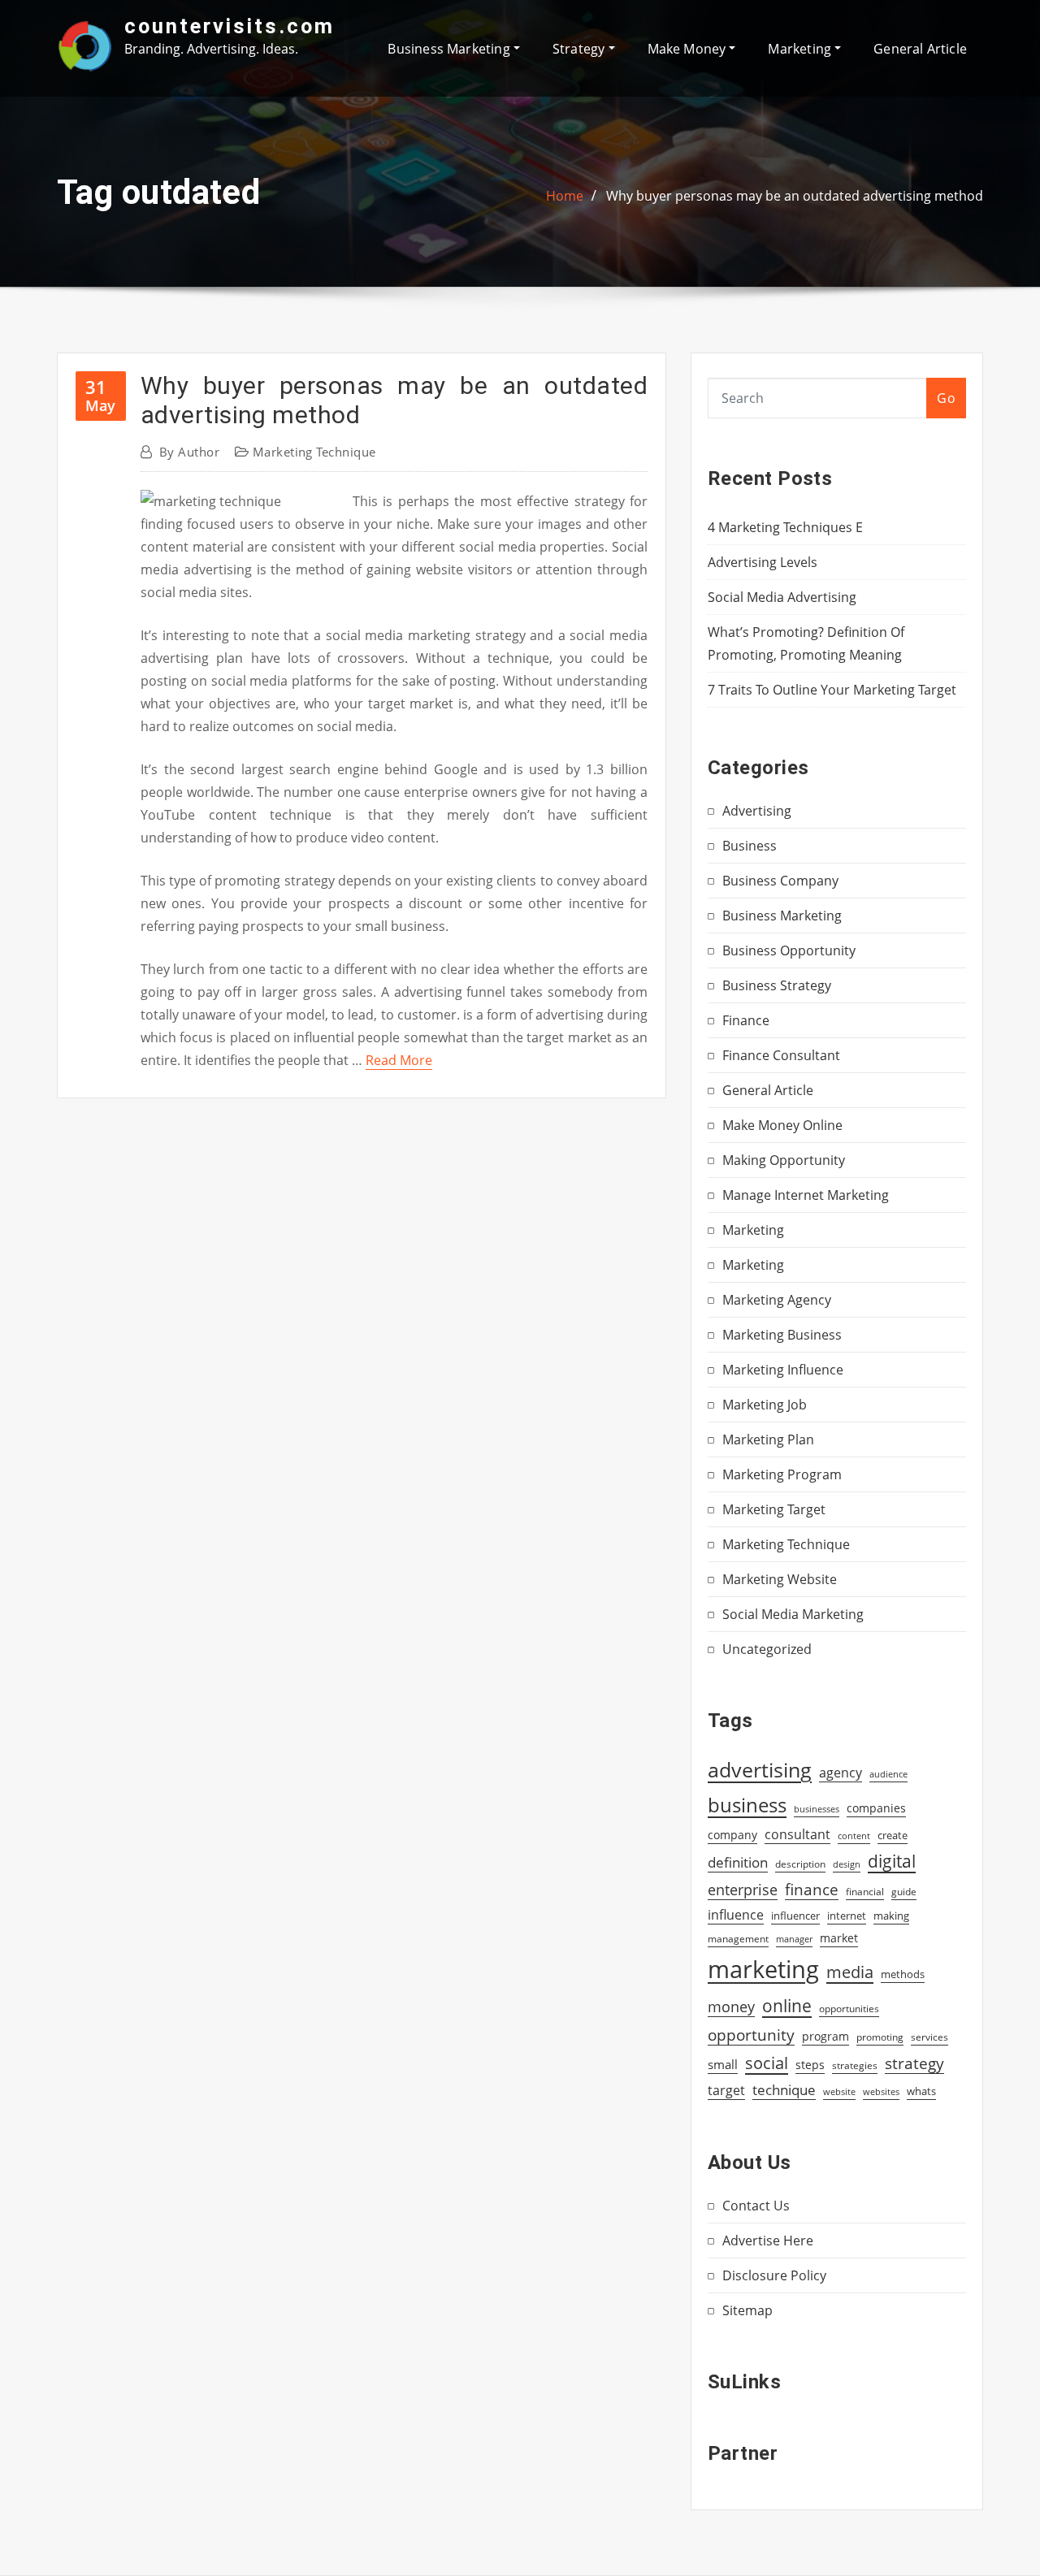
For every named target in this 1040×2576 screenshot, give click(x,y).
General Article (920, 49)
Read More (399, 1060)
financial (865, 1892)
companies (876, 1808)
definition (738, 1862)
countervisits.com (230, 26)
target (726, 2090)
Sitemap (747, 2310)
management (738, 1939)
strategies (855, 2065)
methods (903, 1974)
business (747, 1805)
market (839, 1938)
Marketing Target (774, 1509)
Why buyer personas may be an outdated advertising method (795, 196)
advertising (760, 1769)
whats (921, 2091)
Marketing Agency (777, 1300)
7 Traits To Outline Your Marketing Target (832, 690)
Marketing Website (780, 1579)
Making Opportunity (784, 1160)
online (787, 2005)
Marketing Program (782, 1474)
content (854, 1836)
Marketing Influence (783, 1370)
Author (189, 452)
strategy (914, 2063)
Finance (746, 1020)
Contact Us (756, 2206)
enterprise (743, 1890)
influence (736, 1915)
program (825, 2036)
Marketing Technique (314, 452)
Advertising (757, 811)
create (893, 1835)
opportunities (849, 2008)
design (847, 1864)
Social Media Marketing (793, 1614)
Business (750, 846)
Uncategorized (767, 1649)
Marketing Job (765, 1405)
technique (784, 2089)
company (732, 1835)
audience (888, 1774)
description (800, 1864)
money (731, 2007)
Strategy (581, 49)
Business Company (780, 881)
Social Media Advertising (782, 597)
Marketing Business (782, 1335)
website (839, 2092)
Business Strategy (777, 985)
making (891, 1916)
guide (904, 1892)
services (929, 2037)
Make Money (689, 49)
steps (810, 2065)
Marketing (801, 49)
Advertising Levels (763, 562)
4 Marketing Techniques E (785, 527)
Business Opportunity (789, 950)
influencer (795, 1916)
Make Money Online (782, 1125)
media (850, 1972)
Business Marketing (450, 49)
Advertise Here (768, 2240)
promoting (880, 2037)
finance (812, 1889)
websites (881, 2092)
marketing (763, 1969)
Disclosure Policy (774, 2275)
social (767, 2063)
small (723, 2064)
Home (565, 196)
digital (892, 1861)
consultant (797, 1834)
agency (841, 1773)
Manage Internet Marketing (806, 1195)
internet (847, 1916)
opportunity (751, 2035)
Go (946, 398)
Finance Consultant (781, 1055)
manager (794, 1939)
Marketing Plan (768, 1440)
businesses (817, 1809)
